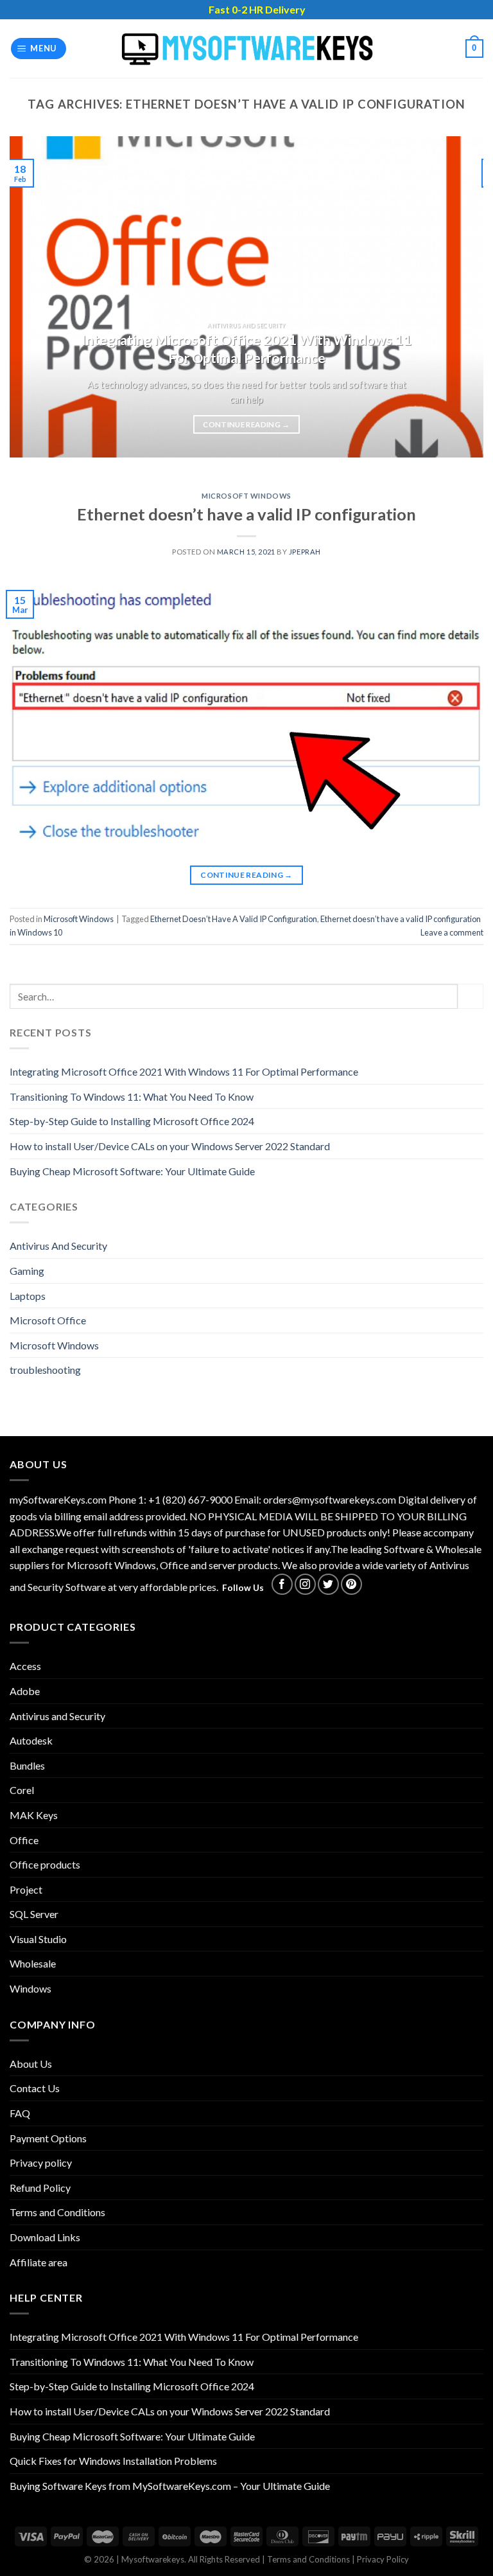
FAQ (20, 2113)
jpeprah (305, 552)
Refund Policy (40, 2188)
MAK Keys (34, 1815)
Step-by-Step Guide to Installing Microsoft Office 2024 (132, 1121)
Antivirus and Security (57, 1716)
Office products (45, 1864)
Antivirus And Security (58, 1246)
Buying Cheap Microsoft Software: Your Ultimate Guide (132, 1171)
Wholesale (33, 1963)
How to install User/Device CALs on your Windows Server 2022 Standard (170, 1146)
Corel (22, 1790)
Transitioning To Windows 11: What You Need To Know (132, 1097)
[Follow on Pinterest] (351, 1584)
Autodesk (31, 1740)
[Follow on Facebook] (282, 1584)
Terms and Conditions (57, 2212)
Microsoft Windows (246, 496)
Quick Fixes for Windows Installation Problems (113, 2461)
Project (26, 1889)
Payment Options (48, 2138)
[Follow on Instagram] (305, 1584)
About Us (31, 2064)
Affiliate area (39, 2262)
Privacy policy (41, 2163)
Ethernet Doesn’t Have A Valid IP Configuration (234, 919)
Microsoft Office (48, 1320)
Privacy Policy (383, 2559)
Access (25, 1666)
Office (24, 1840)
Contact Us (35, 2088)
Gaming (27, 1271)
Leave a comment (452, 932)
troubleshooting (45, 1370)
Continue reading (246, 424)
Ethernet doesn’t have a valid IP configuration (246, 514)
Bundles (27, 1765)
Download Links (45, 2237)
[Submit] (471, 996)
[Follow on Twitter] (328, 1584)
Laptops (28, 1296)
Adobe (25, 1691)
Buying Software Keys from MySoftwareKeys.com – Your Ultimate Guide (170, 2486)
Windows (30, 1988)
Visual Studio (38, 1939)
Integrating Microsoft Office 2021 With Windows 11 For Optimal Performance (184, 1071)
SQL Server (34, 1914)
